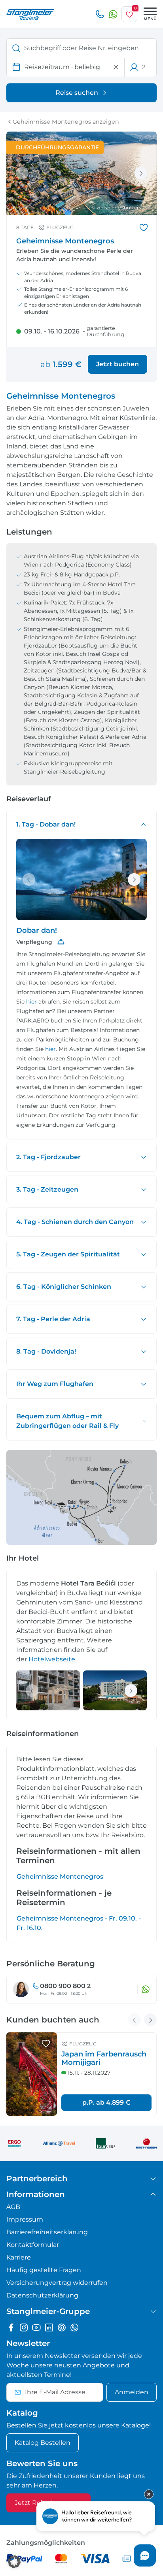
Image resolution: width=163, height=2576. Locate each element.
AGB (13, 2207)
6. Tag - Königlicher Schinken (64, 1287)
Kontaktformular (33, 2245)
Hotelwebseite (52, 1659)
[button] (14, 2562)
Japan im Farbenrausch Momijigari (104, 2058)
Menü (150, 19)
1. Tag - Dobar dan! (46, 824)
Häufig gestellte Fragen (44, 2270)
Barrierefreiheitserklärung (47, 2232)
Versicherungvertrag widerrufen (57, 2283)
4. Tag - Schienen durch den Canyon (75, 1222)
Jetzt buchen (118, 364)
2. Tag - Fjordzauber (48, 1157)
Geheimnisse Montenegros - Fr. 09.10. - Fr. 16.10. (79, 1923)
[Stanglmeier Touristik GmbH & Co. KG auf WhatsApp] (74, 2327)
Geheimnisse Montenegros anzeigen (66, 122)
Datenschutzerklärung (42, 2295)
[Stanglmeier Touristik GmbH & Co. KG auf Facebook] (11, 2327)
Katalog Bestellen (43, 2443)
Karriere (19, 2257)
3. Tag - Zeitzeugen (47, 1189)
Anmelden (132, 2392)
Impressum (25, 2219)
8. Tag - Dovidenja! (46, 1351)
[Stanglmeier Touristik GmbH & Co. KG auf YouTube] (36, 2327)
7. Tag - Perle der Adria (53, 1319)
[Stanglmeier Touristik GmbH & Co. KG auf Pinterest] (62, 2327)
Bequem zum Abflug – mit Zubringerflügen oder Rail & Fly (67, 1421)
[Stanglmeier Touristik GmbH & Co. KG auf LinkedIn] (49, 2327)
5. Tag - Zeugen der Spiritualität (68, 1254)
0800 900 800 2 (65, 1986)
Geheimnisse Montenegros (60, 1876)
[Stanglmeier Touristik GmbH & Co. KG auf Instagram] (24, 2327)
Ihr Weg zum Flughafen (55, 1384)
